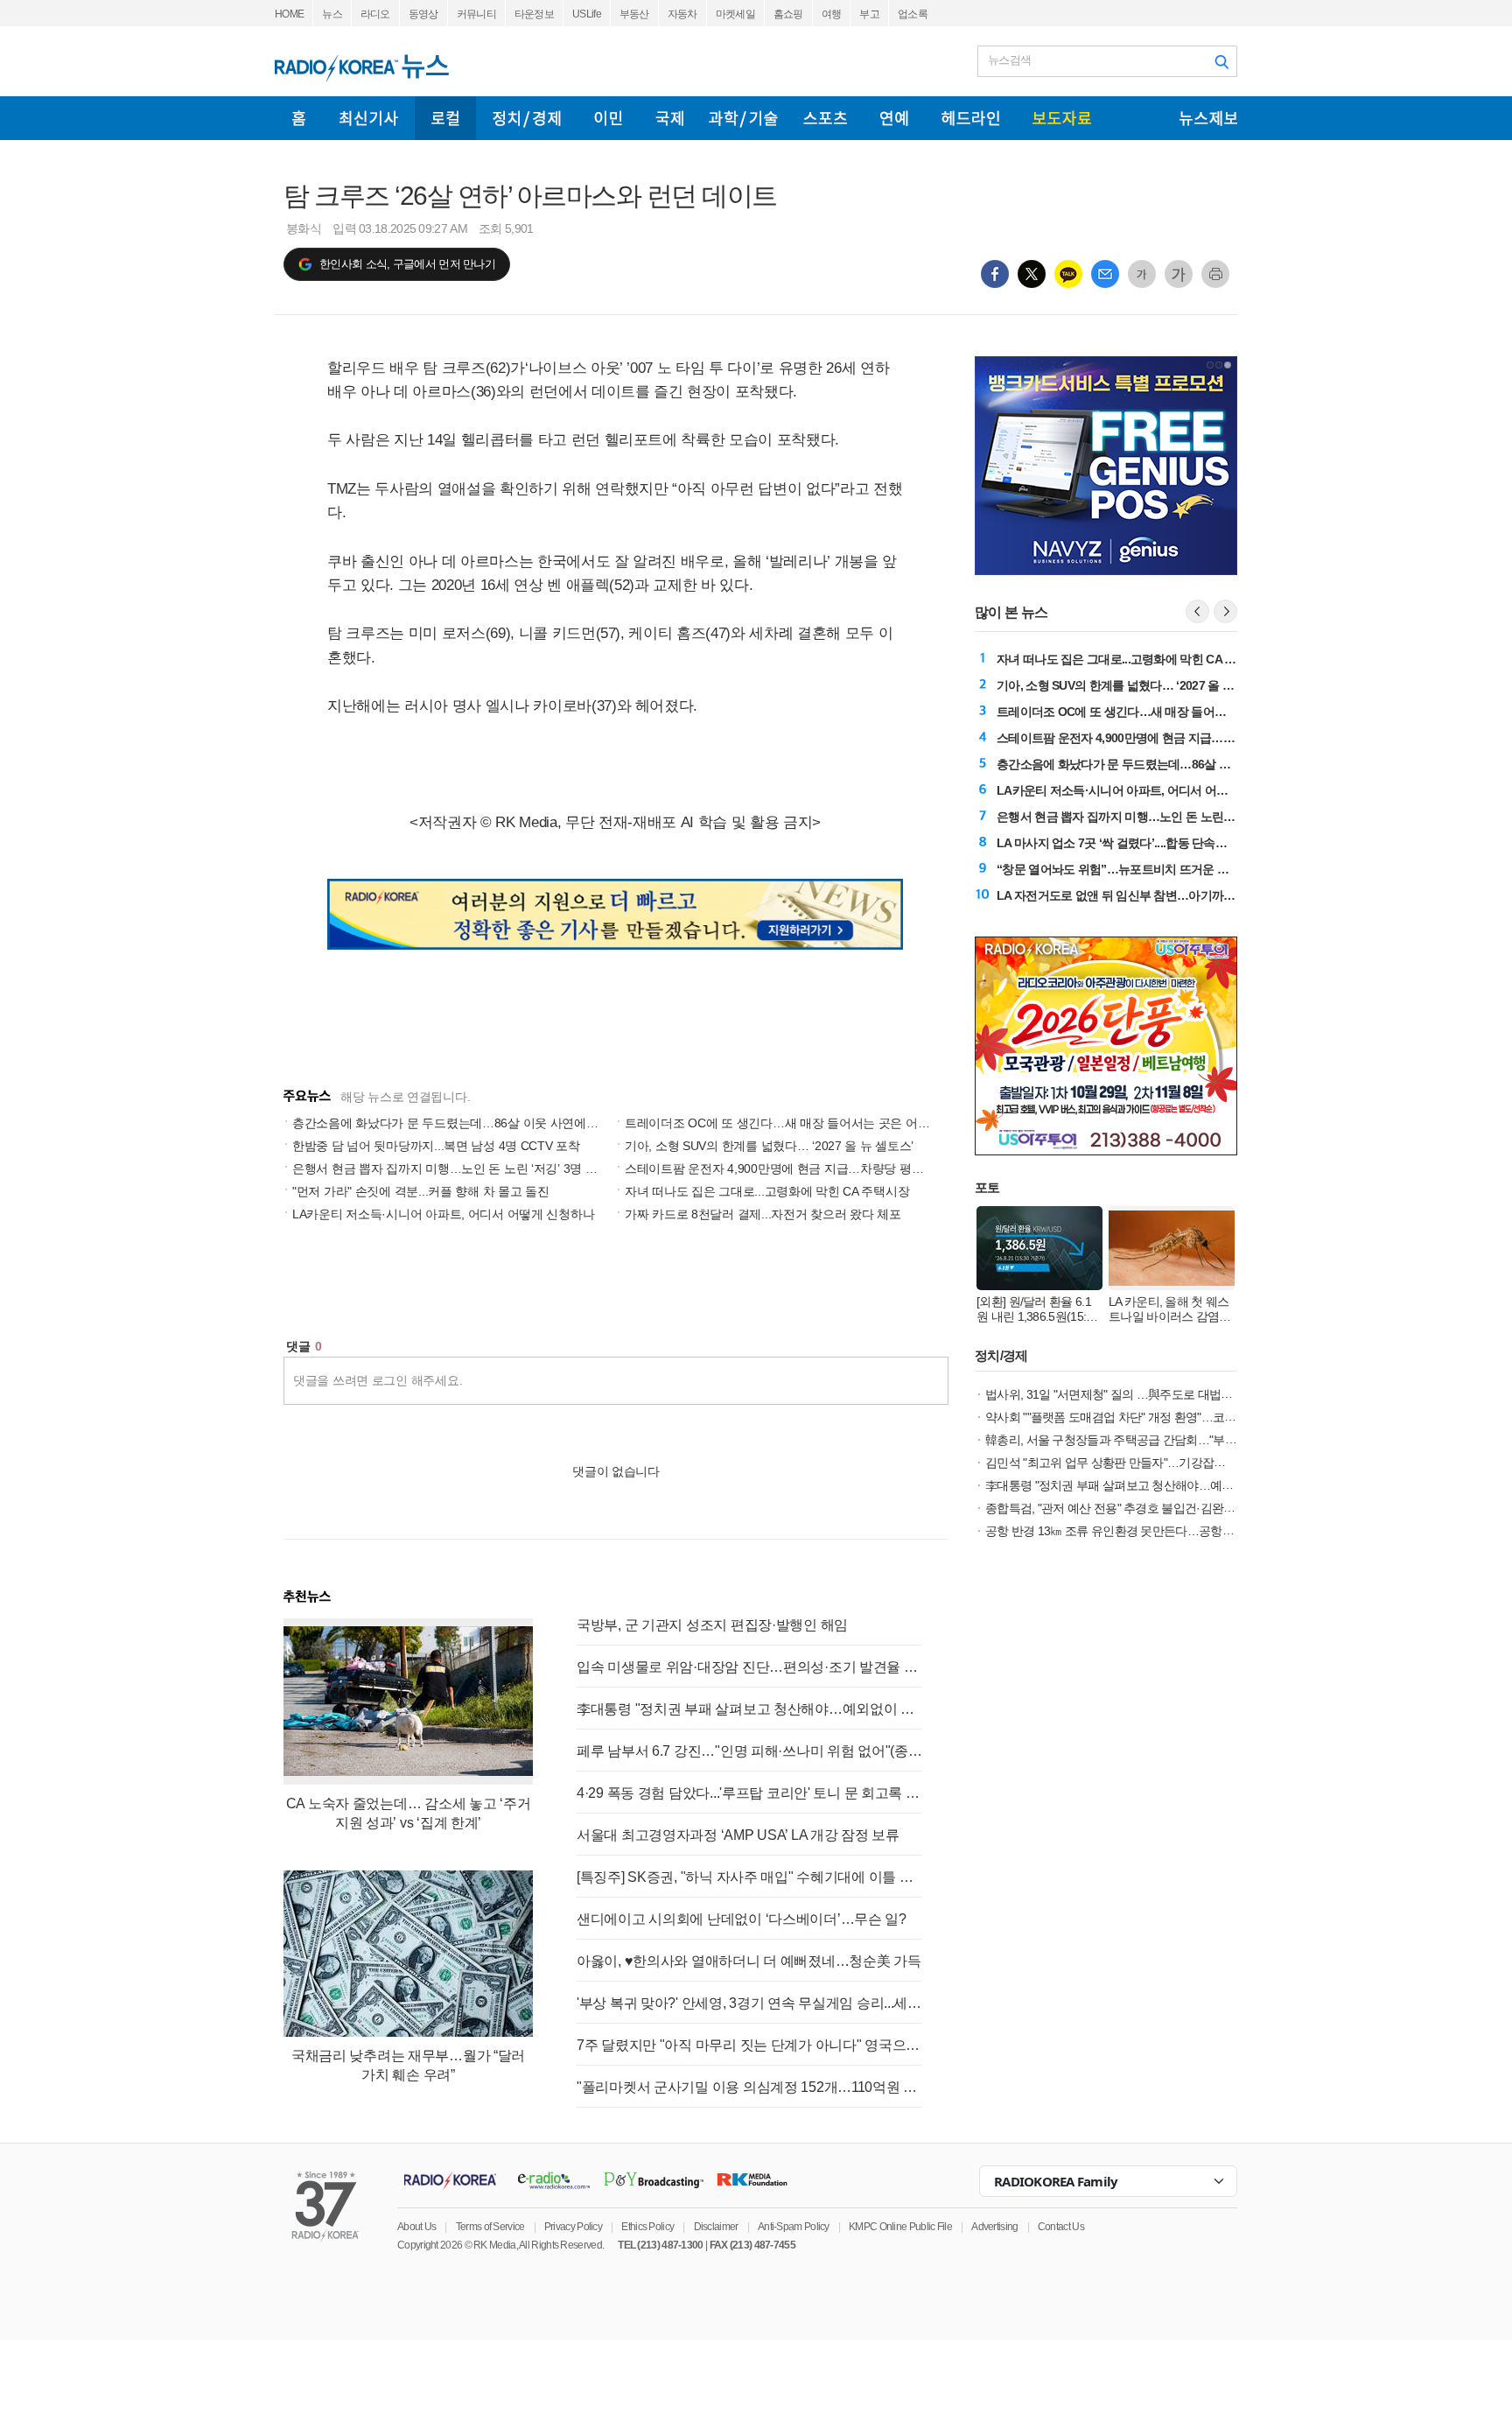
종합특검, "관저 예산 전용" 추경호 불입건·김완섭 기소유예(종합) (1150, 1508)
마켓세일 (735, 14)
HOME (289, 14)
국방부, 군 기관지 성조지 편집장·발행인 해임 (712, 1625)
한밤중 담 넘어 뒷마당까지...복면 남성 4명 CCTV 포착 (436, 1146)
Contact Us (1061, 2227)
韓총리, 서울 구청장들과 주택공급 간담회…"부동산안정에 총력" (1149, 1440)
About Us (416, 2227)
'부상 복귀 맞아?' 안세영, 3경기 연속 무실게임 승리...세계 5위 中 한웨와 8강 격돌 (749, 2003)
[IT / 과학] (743, 118)
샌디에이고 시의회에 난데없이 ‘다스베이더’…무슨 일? (742, 1919)
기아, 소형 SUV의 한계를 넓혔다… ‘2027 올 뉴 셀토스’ (769, 1146)
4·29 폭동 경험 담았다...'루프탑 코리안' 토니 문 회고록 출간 (749, 1793)
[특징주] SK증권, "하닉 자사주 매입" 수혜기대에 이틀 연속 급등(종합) (749, 1877)
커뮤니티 (476, 14)
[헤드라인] (970, 118)
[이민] (608, 118)
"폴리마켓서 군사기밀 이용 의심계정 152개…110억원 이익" (749, 2087)
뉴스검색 (1009, 60)
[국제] (669, 118)
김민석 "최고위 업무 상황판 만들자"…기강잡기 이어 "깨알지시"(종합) (1162, 1463)
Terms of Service (490, 2227)
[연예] (894, 118)
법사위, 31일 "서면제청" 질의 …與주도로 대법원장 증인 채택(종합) (1156, 1394)
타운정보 (534, 14)
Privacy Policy (573, 2227)
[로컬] (445, 118)
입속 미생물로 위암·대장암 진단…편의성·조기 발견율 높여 (749, 1667)
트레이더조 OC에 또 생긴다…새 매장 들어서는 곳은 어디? (780, 1123)
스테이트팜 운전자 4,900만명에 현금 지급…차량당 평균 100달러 (798, 1168)
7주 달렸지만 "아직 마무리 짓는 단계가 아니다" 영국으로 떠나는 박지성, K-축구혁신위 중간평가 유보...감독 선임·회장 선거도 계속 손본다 (749, 2045)
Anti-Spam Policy (794, 2227)
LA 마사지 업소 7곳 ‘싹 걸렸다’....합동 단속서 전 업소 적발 (1145, 843)
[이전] (1197, 611)
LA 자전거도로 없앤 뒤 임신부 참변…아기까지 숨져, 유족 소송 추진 (1169, 895)
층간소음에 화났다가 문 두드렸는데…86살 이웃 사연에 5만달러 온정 (476, 1123)
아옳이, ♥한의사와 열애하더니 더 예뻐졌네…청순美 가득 (749, 1961)
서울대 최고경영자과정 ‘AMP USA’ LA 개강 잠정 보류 (738, 1835)
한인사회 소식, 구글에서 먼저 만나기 (407, 264)
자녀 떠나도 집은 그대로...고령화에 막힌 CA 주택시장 (767, 1191)
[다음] (1225, 611)
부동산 (634, 14)
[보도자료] (1062, 118)
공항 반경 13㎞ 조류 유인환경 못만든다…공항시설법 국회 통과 (1147, 1531)
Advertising (994, 2227)
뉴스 (332, 14)
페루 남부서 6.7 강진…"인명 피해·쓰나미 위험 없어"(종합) (749, 1751)
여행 (832, 14)
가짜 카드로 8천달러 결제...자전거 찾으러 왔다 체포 (763, 1214)
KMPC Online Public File (900, 2227)
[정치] (527, 118)
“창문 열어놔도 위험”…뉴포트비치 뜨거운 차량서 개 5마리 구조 (1161, 869)
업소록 (913, 14)
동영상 (423, 14)
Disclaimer (716, 2227)
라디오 (375, 14)
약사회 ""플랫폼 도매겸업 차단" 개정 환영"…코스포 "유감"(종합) (1148, 1417)
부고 (869, 14)
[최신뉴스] (369, 118)
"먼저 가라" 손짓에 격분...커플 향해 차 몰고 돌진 (421, 1191)
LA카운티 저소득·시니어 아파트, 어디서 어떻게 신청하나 (443, 1214)
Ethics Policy (647, 2227)
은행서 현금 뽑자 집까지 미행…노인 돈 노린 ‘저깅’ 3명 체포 (451, 1168)
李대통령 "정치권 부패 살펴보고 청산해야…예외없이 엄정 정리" (749, 1709)
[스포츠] (825, 118)
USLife (587, 14)
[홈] (299, 118)
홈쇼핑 (788, 14)
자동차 (682, 14)
